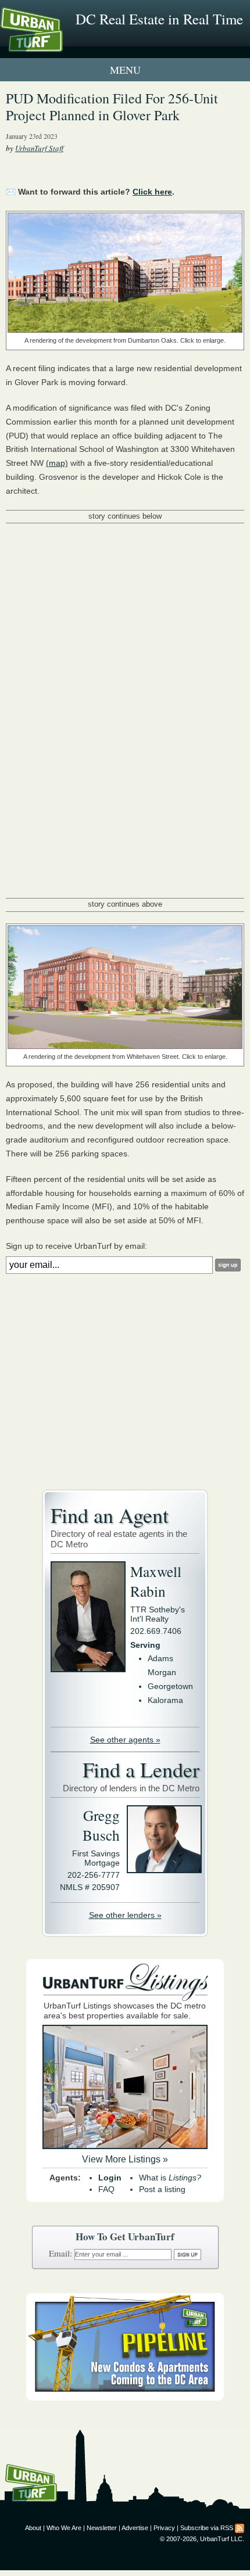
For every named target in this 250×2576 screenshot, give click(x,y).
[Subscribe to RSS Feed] (240, 2528)
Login (110, 2178)
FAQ (106, 2189)
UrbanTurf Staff (39, 148)
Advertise (135, 2528)
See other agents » (125, 1740)
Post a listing (162, 2189)
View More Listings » (125, 2159)
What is (170, 2178)
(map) (57, 463)
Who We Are (64, 2528)
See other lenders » (125, 1915)
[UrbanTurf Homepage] (61, 45)
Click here (152, 192)
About (33, 2528)
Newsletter (102, 2528)
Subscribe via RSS (207, 2528)
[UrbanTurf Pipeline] (125, 2398)
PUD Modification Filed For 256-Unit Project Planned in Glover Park (112, 107)
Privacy (164, 2528)
